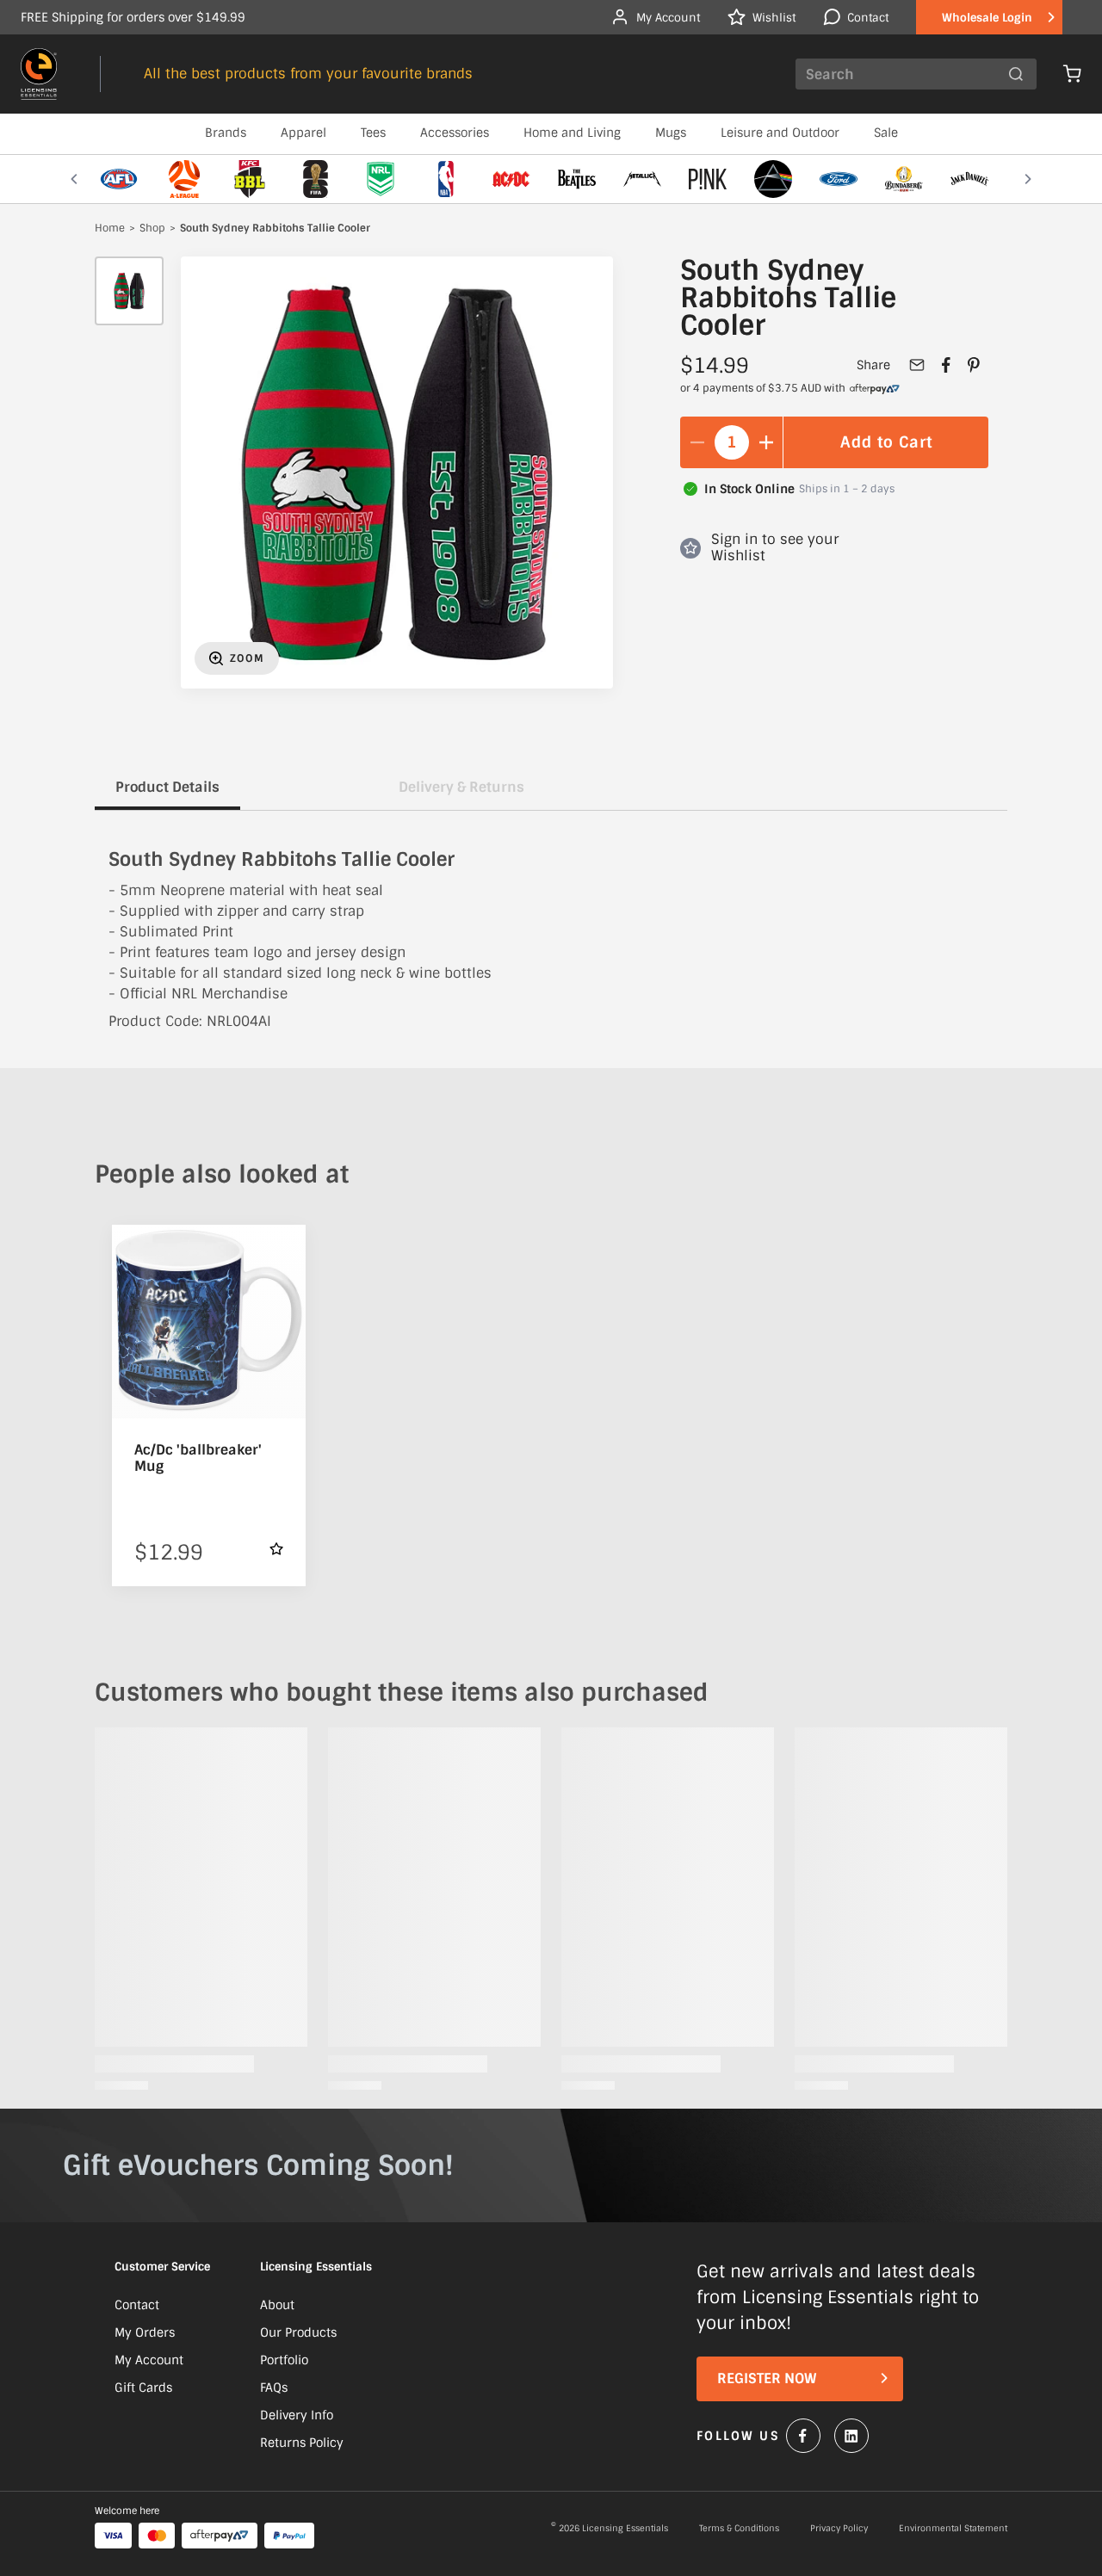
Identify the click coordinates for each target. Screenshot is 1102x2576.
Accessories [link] (455, 133)
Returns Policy (302, 2443)
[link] (875, 389)
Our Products (298, 2332)
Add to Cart (886, 442)
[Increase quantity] (766, 442)
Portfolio (284, 2360)
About (277, 2305)
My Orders (145, 2332)
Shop (152, 229)
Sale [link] (886, 133)
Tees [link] (373, 133)
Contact (137, 2305)
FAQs (274, 2388)
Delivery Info (297, 2415)
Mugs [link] (671, 133)
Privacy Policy (839, 2529)
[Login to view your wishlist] (276, 1549)
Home (110, 229)
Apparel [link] (303, 133)
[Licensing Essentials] (39, 74)
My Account (149, 2360)
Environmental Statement (953, 2529)
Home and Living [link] (572, 133)
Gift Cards (143, 2388)
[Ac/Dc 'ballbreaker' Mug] (209, 1322)
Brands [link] (226, 133)
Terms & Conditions (739, 2529)
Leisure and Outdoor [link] (780, 133)
